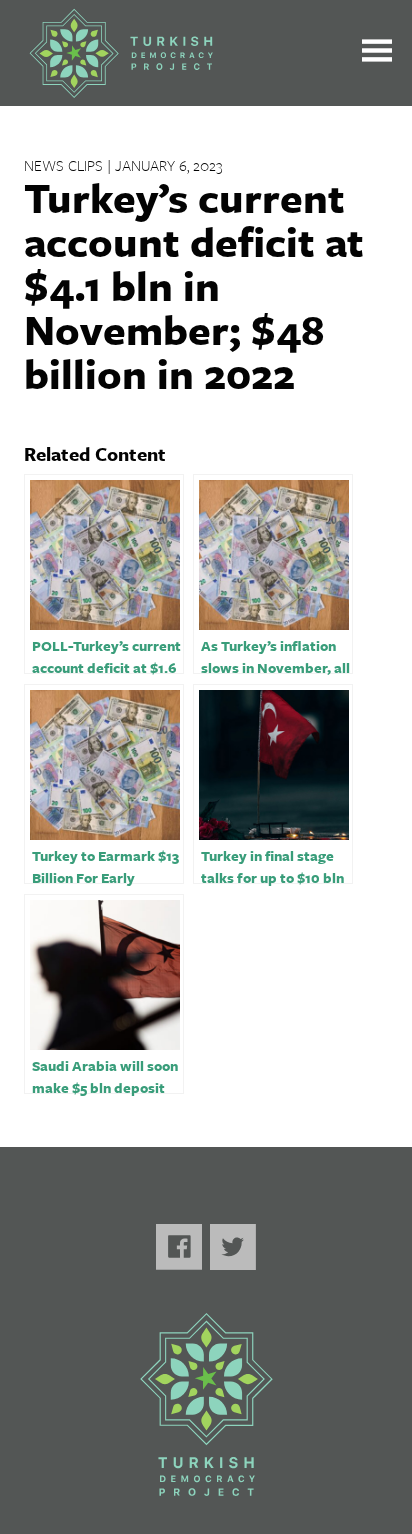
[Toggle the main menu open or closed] (377, 53)
